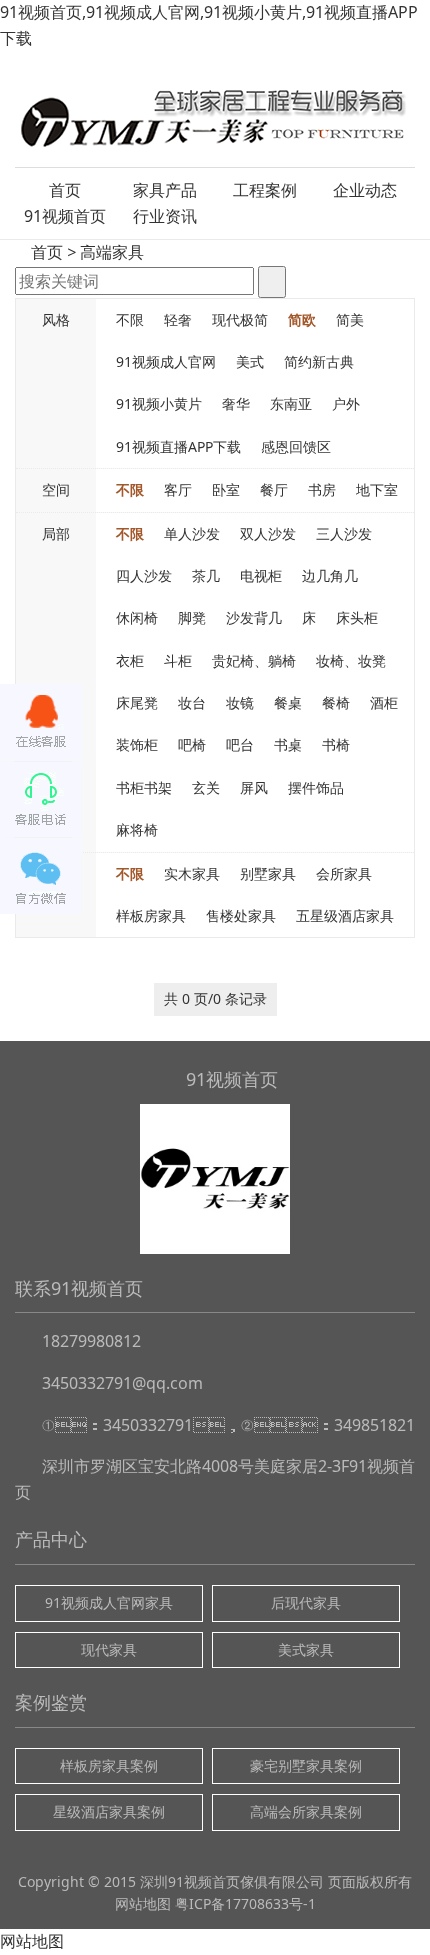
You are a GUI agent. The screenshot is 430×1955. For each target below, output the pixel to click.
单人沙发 (192, 533)
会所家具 (344, 873)
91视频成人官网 (166, 361)
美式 (250, 361)
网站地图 (143, 1903)
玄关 (206, 787)
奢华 (236, 403)
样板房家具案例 (109, 1765)
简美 (350, 319)
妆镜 (240, 702)
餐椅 (336, 702)
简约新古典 (319, 361)
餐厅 (274, 489)
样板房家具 (151, 915)
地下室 (377, 489)
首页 (65, 190)
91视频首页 (65, 216)
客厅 (178, 489)
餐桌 (288, 702)
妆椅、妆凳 (351, 660)
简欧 (302, 319)
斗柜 (178, 660)
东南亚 (291, 403)
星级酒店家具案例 (109, 1811)
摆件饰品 (316, 787)
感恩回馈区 (296, 446)
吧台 (240, 744)
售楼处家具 (241, 915)
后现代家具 (306, 1602)
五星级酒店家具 (345, 915)
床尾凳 (137, 702)
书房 (322, 489)
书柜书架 (144, 787)
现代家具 (109, 1649)
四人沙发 (144, 575)
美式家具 (306, 1649)
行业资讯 (165, 216)
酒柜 (384, 702)
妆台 (192, 702)
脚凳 (192, 617)
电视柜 (261, 575)
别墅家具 (268, 873)
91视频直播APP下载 (178, 446)
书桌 (288, 744)
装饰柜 (137, 744)
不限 (130, 319)
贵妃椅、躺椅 (254, 660)
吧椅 (192, 744)
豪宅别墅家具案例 (306, 1765)
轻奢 (178, 319)
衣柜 (130, 660)
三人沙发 (344, 533)
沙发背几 (254, 617)
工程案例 (265, 190)
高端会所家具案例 (306, 1811)
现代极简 (240, 319)
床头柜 (357, 617)
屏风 (254, 787)
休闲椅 (137, 617)
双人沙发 (268, 533)
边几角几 (330, 575)
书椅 (336, 744)
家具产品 (165, 190)
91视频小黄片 (159, 403)
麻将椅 (137, 829)
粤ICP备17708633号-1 (245, 1903)
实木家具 (192, 873)
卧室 (226, 489)
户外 (346, 403)
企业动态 (365, 190)
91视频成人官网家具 (109, 1602)
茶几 (206, 575)
